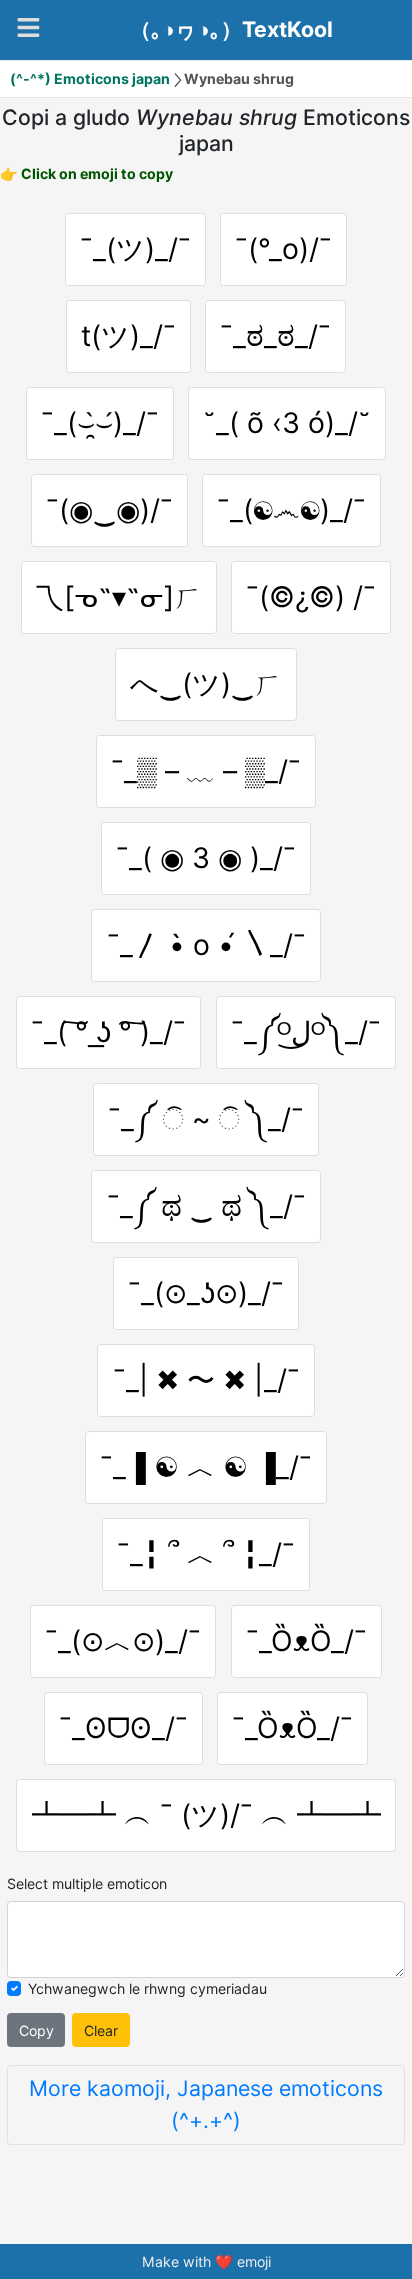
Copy (36, 2030)
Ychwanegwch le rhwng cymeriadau (147, 1988)
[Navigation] (28, 27)
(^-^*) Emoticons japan (90, 78)
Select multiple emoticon (87, 1883)
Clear (101, 2030)
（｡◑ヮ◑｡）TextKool (231, 30)
